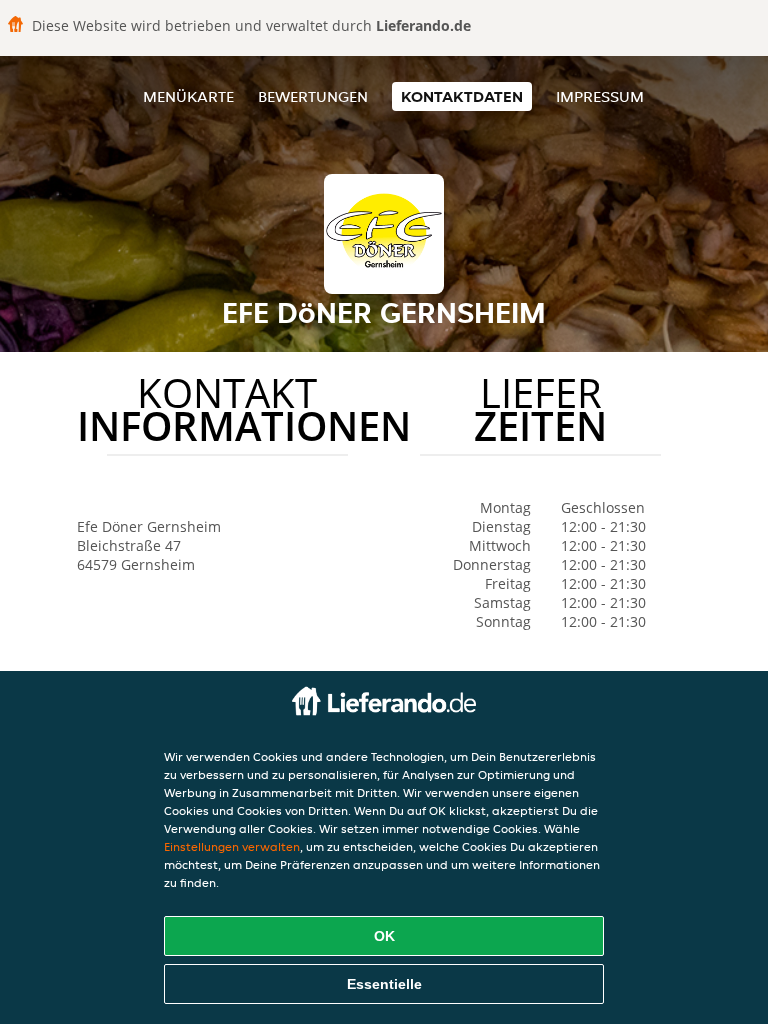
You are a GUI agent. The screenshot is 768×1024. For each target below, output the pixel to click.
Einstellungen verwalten (232, 846)
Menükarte (188, 96)
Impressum (600, 96)
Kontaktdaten (462, 96)
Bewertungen (313, 96)
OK (384, 936)
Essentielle (384, 984)
